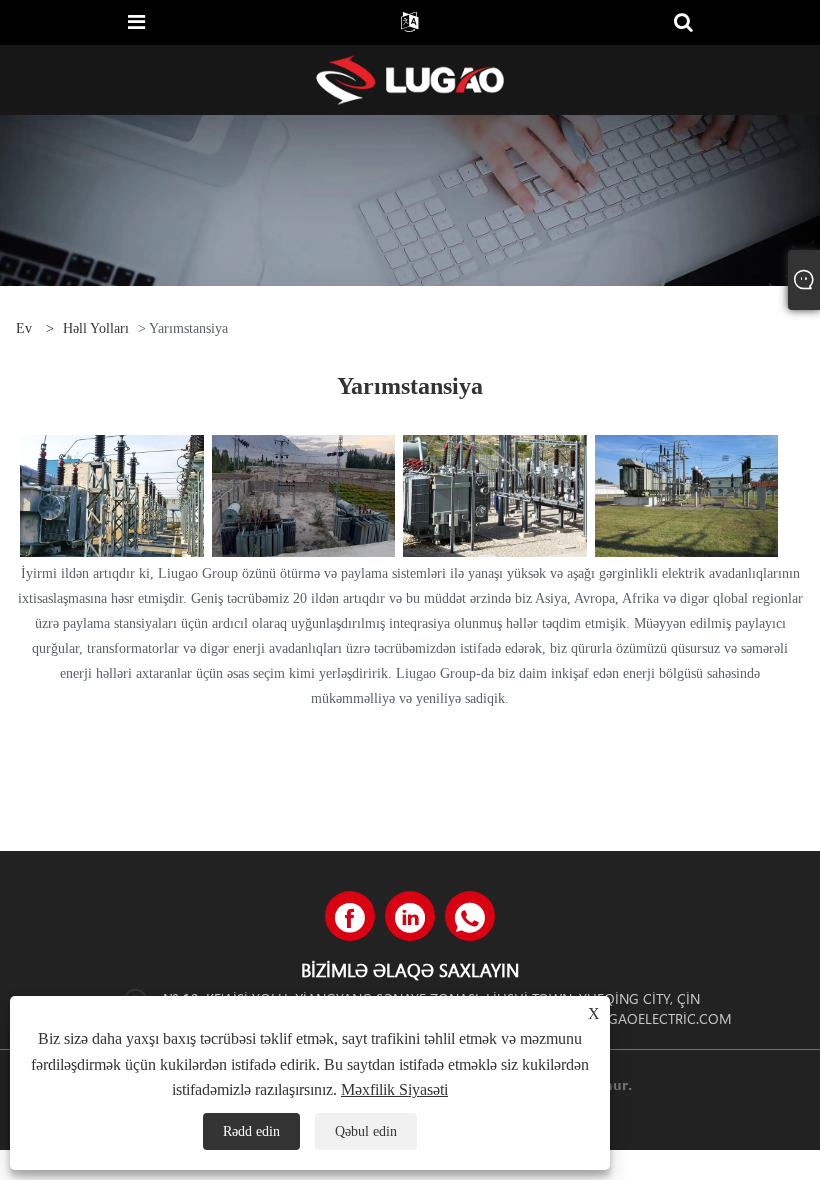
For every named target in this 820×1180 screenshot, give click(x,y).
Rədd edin (251, 1131)
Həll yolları (96, 328)
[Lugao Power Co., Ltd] (410, 78)
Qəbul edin (366, 1131)
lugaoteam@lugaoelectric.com (614, 1018)
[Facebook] (350, 916)
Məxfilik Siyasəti (394, 1089)
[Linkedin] (410, 916)
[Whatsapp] (470, 916)
